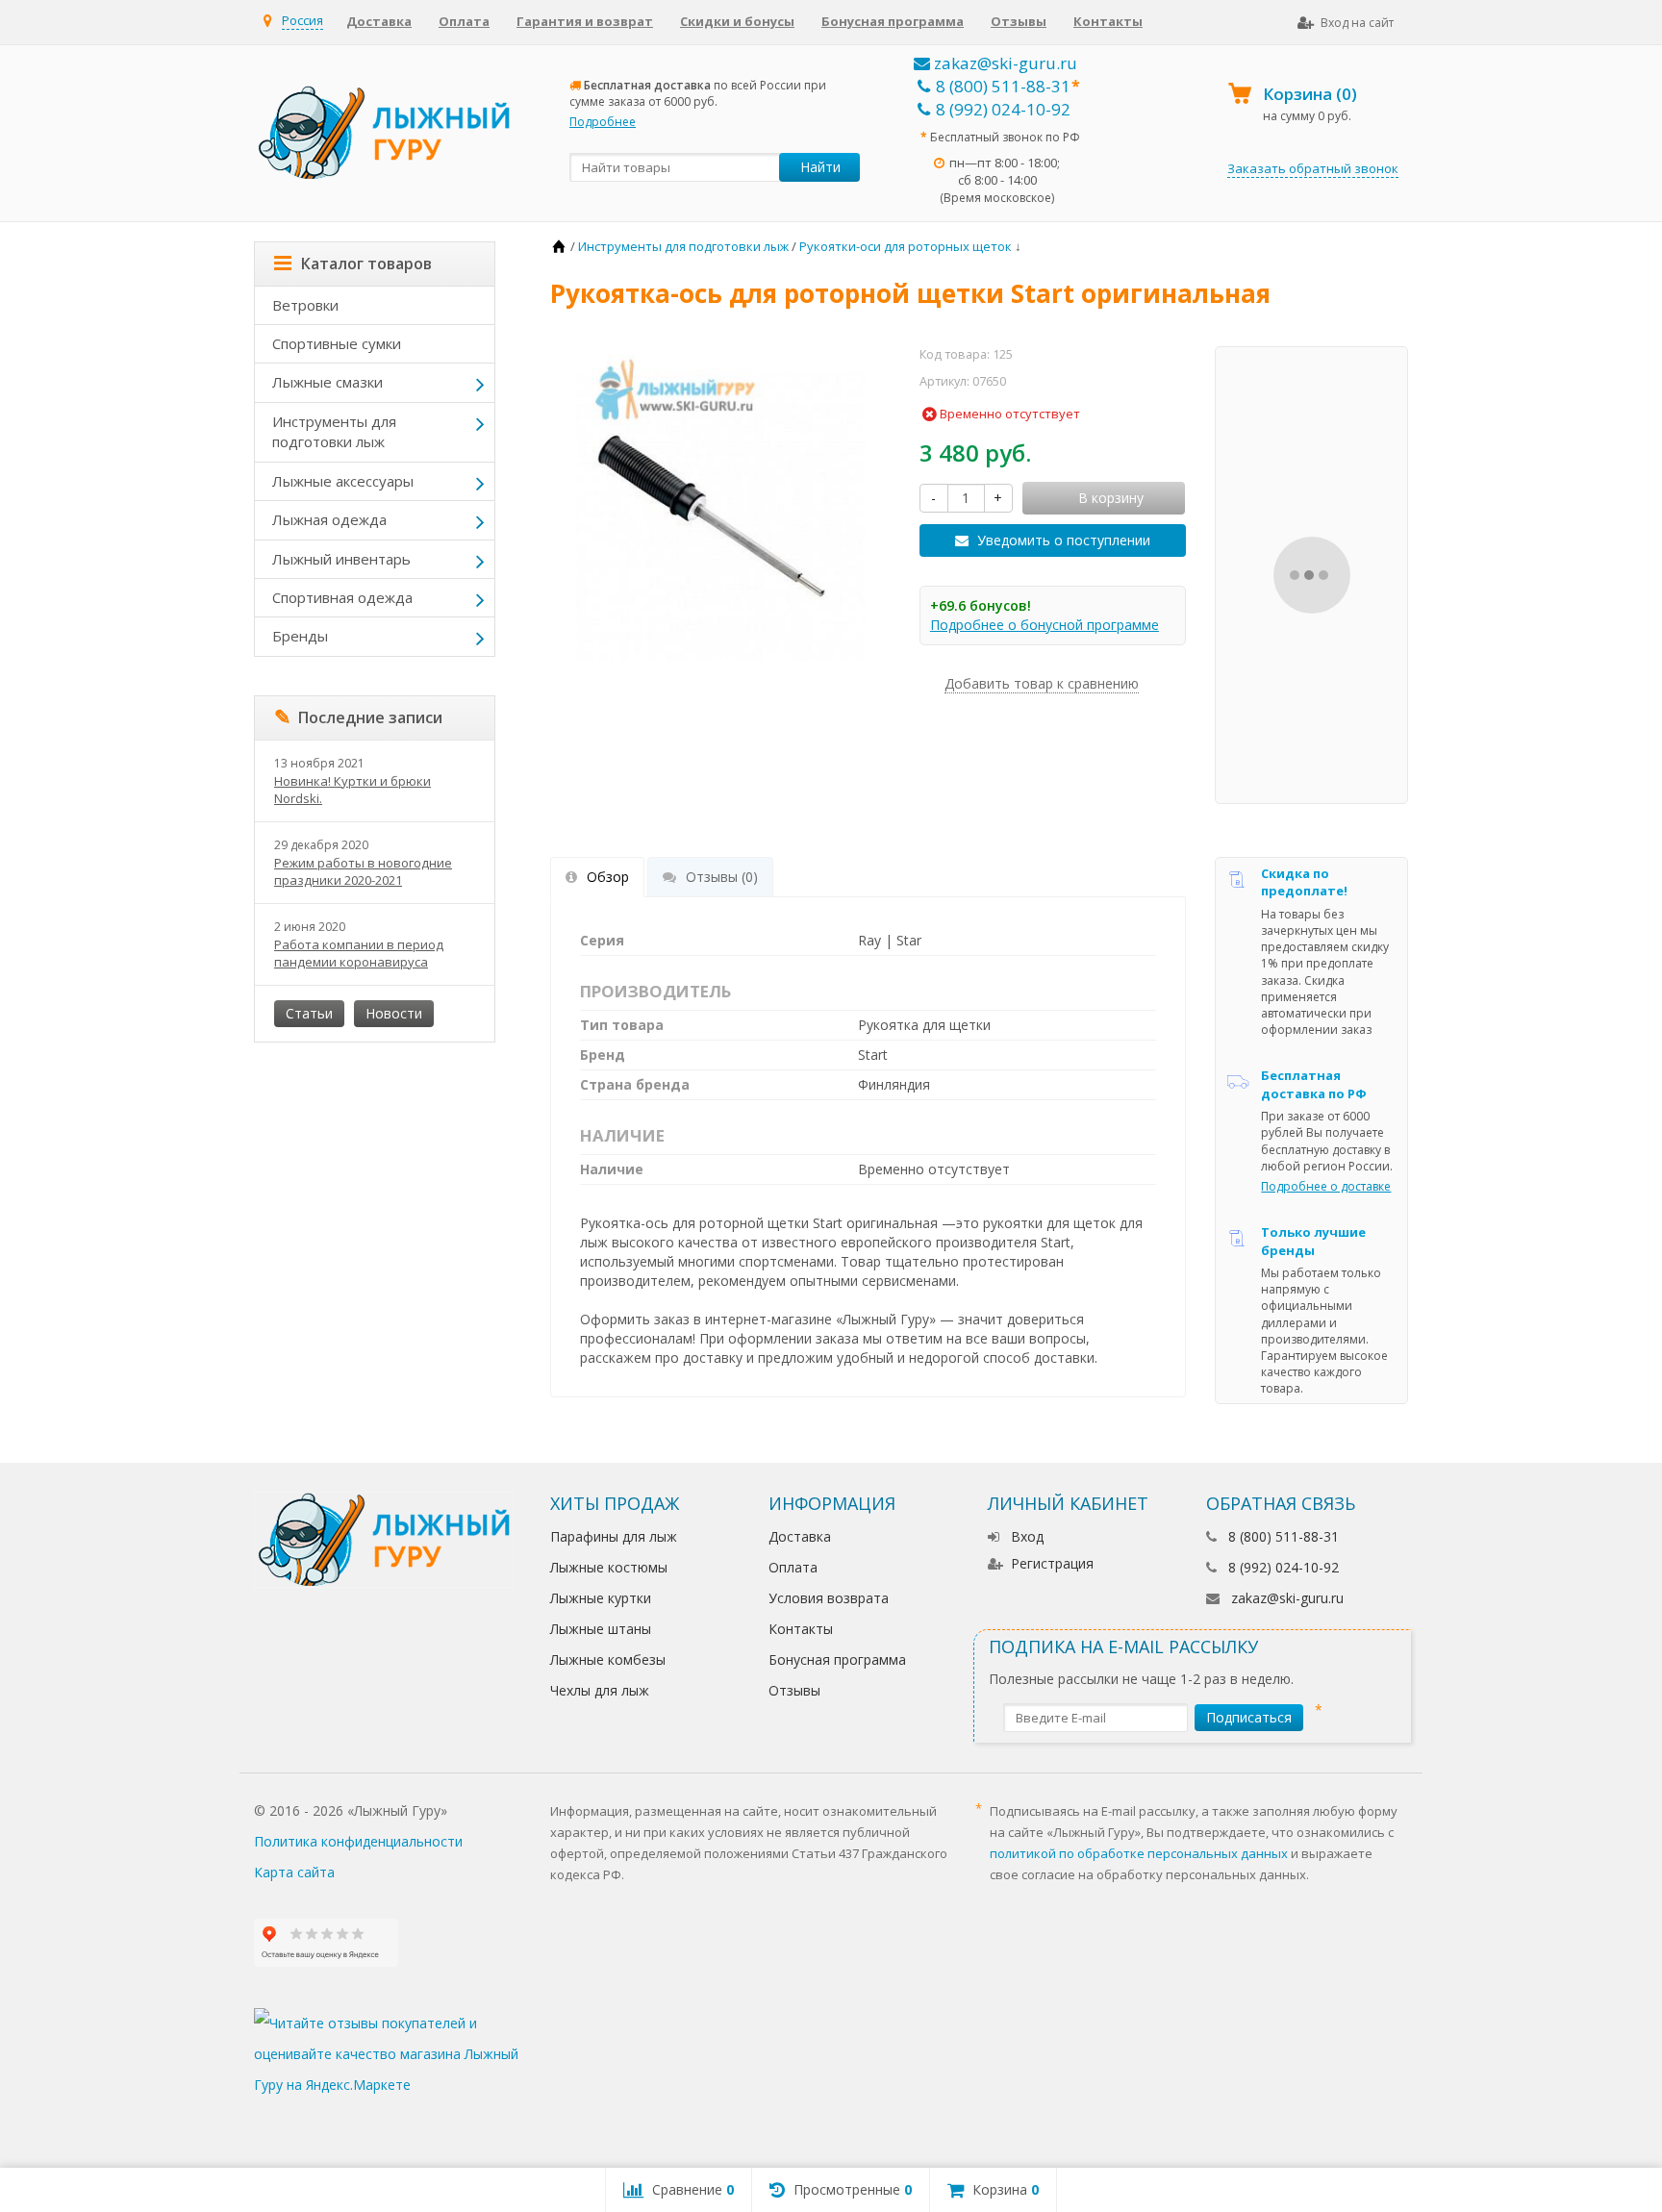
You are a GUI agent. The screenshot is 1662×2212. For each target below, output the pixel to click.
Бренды (300, 636)
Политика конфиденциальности (358, 1841)
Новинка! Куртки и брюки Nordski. (353, 790)
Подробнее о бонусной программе (1045, 625)
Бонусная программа (893, 21)
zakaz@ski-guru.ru (1004, 63)
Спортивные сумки (337, 343)
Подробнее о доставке (1326, 1186)
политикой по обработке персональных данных (1139, 1853)
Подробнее (603, 122)
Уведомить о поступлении (1064, 540)
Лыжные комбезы (608, 1659)
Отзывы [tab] (722, 877)
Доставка (379, 21)
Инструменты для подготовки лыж (334, 431)
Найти (820, 167)
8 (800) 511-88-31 (1003, 86)
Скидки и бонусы (737, 21)
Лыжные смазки (327, 382)
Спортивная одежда (342, 597)
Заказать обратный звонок (1313, 168)
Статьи (309, 1013)
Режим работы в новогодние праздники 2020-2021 (363, 871)
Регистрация (1052, 1563)
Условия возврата (829, 1598)
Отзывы (1019, 21)
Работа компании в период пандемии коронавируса (359, 953)
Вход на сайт (1357, 23)
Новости (394, 1013)
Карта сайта (294, 1872)
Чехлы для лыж (600, 1690)
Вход (1027, 1536)
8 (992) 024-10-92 (1003, 109)
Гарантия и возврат (585, 21)
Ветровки (305, 305)
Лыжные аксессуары (343, 481)
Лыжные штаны (601, 1629)
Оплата (464, 21)
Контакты (1108, 21)
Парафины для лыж (614, 1536)
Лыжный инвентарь (341, 559)
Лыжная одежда (329, 519)
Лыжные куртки (601, 1598)
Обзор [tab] (608, 877)
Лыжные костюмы (609, 1567)
